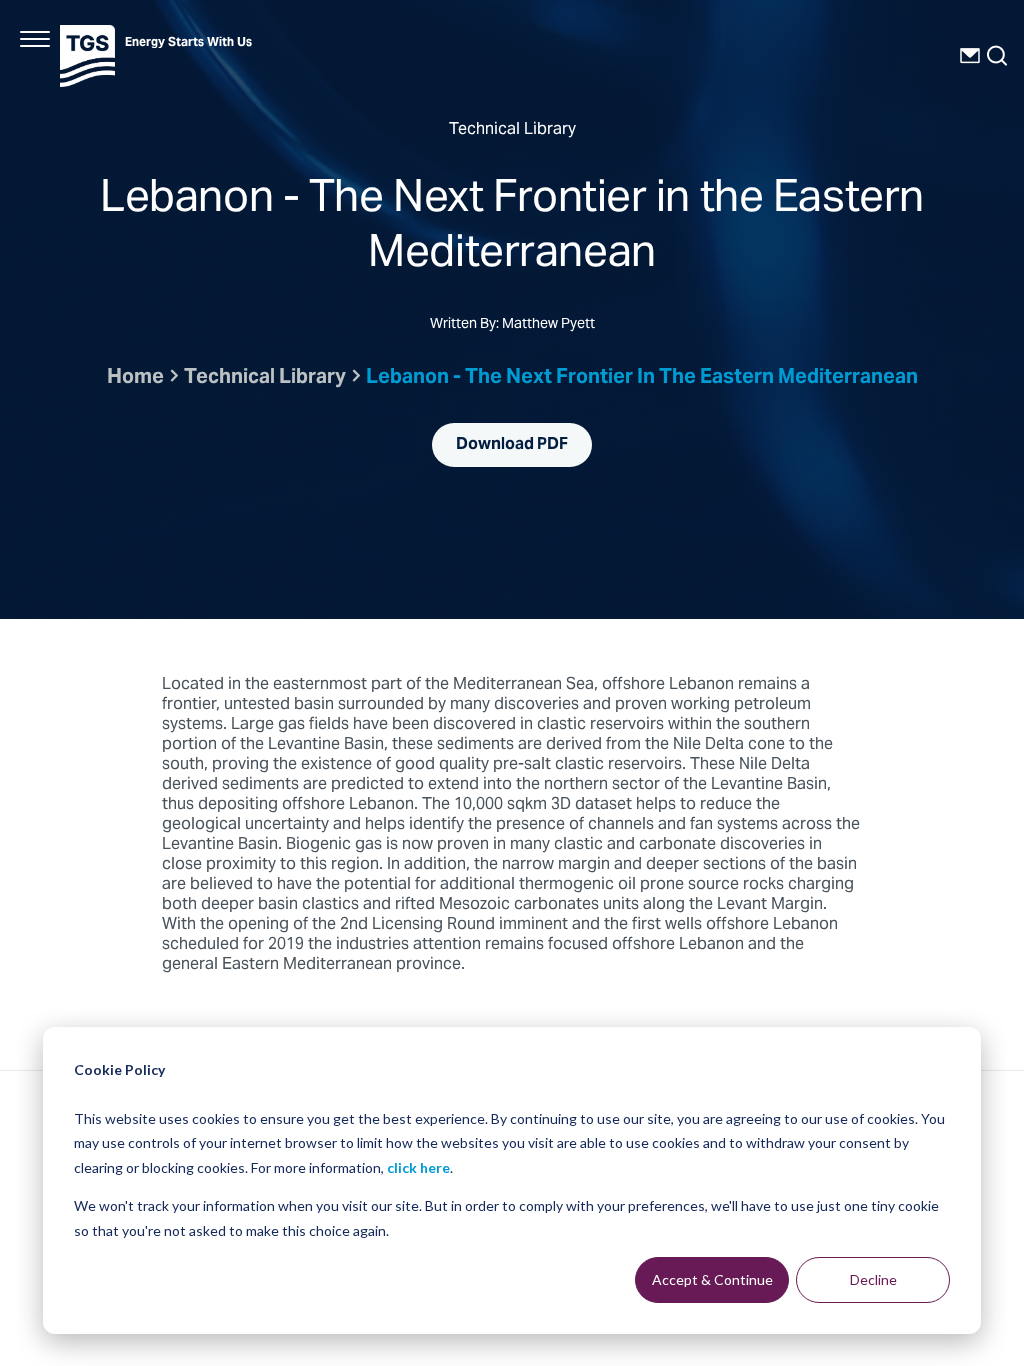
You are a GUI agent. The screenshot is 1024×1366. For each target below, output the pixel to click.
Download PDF (512, 445)
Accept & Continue (712, 1279)
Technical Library (265, 378)
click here (418, 1167)
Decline (873, 1279)
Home (135, 378)
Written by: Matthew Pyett (512, 326)
